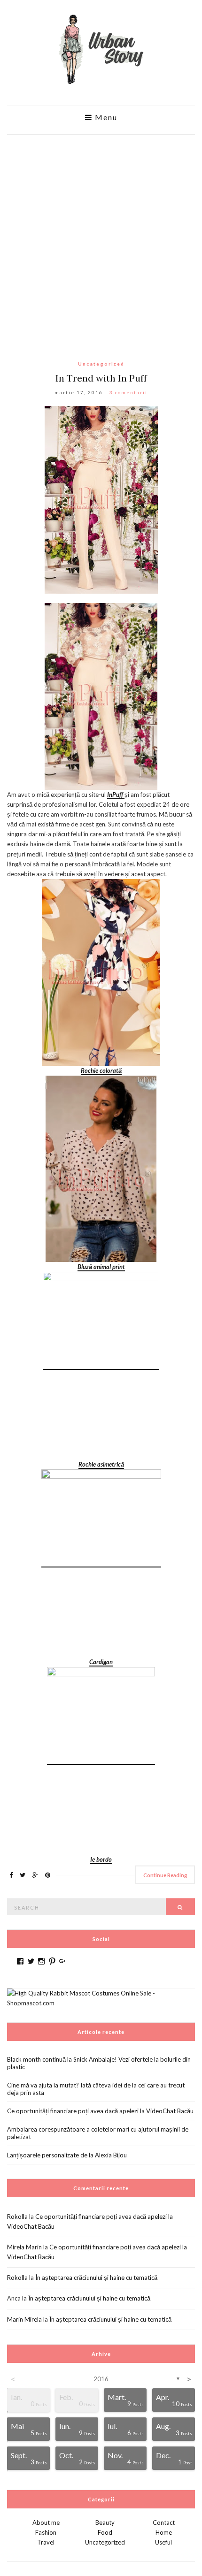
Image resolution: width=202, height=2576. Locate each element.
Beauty (105, 2522)
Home (164, 2532)
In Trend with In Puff (101, 378)
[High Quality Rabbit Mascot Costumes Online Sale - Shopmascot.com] (101, 1997)
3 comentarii (128, 392)
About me (46, 2522)
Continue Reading (165, 1875)
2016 (101, 2379)
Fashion (46, 2532)
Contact (164, 2522)
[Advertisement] (101, 240)
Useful (163, 2542)
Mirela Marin (24, 2247)
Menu (105, 117)
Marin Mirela (24, 2319)
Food (105, 2532)
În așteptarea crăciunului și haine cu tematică (96, 2278)
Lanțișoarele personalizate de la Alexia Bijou (67, 2155)
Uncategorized (101, 364)
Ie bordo (101, 1859)
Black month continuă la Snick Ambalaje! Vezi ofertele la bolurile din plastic (99, 2063)
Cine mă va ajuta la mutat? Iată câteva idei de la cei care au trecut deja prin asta (96, 2089)
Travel (46, 2542)
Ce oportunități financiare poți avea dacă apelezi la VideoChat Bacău (100, 2111)
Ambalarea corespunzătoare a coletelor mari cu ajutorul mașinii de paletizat (98, 2133)
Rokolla (17, 2217)
